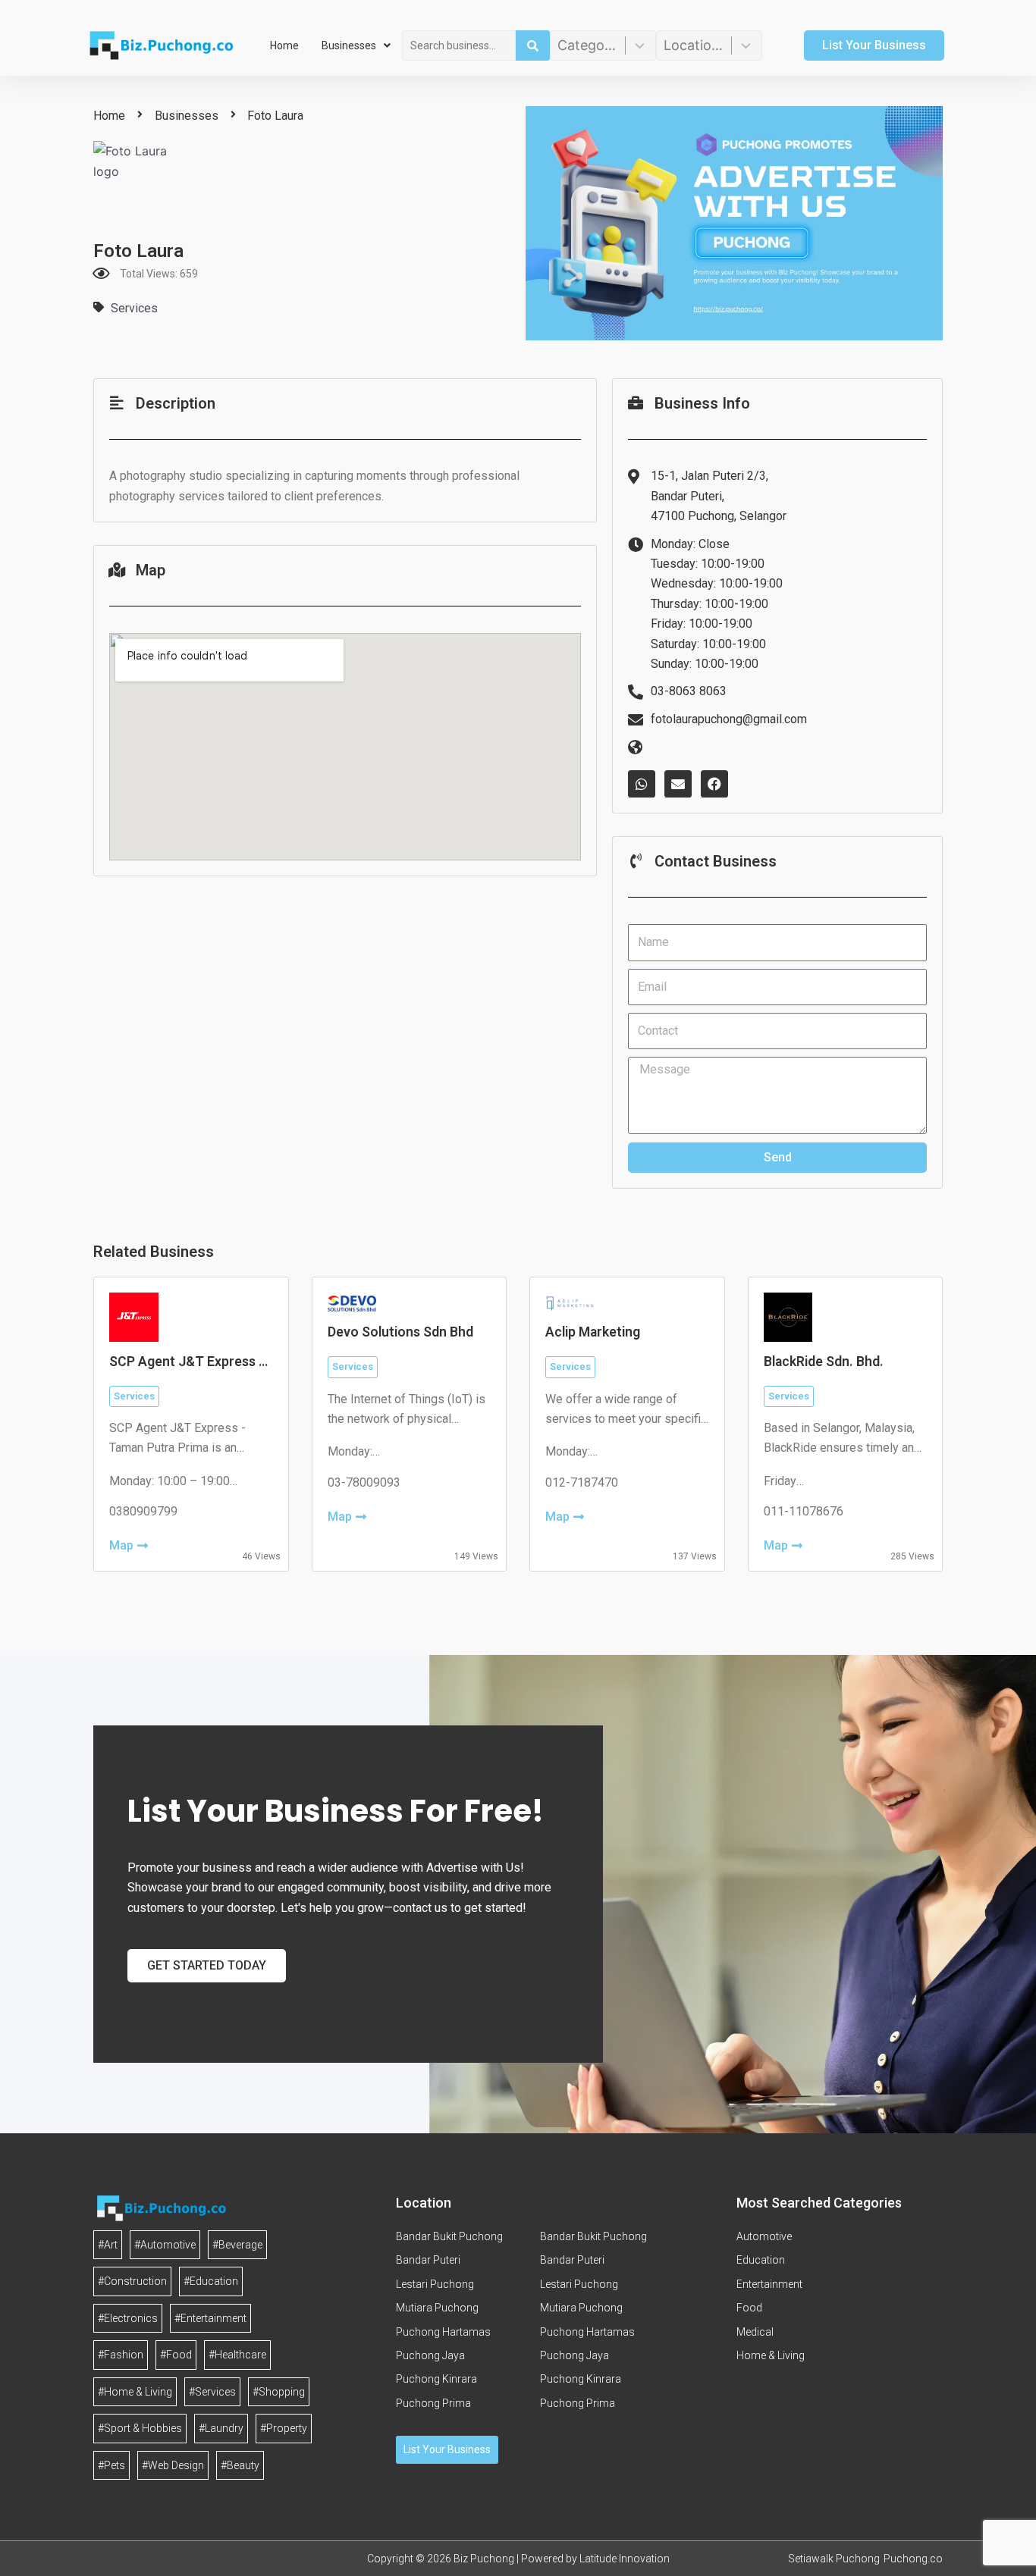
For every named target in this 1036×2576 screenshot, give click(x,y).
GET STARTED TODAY (207, 1965)
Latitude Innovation (625, 2559)
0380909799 (143, 1511)
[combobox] (459, 45)
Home (284, 45)
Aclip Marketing (593, 1332)
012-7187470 (582, 1482)
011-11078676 (804, 1511)
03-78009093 (364, 1482)
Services (134, 308)
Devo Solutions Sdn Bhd (400, 1332)
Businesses (349, 45)
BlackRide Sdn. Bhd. (824, 1362)
